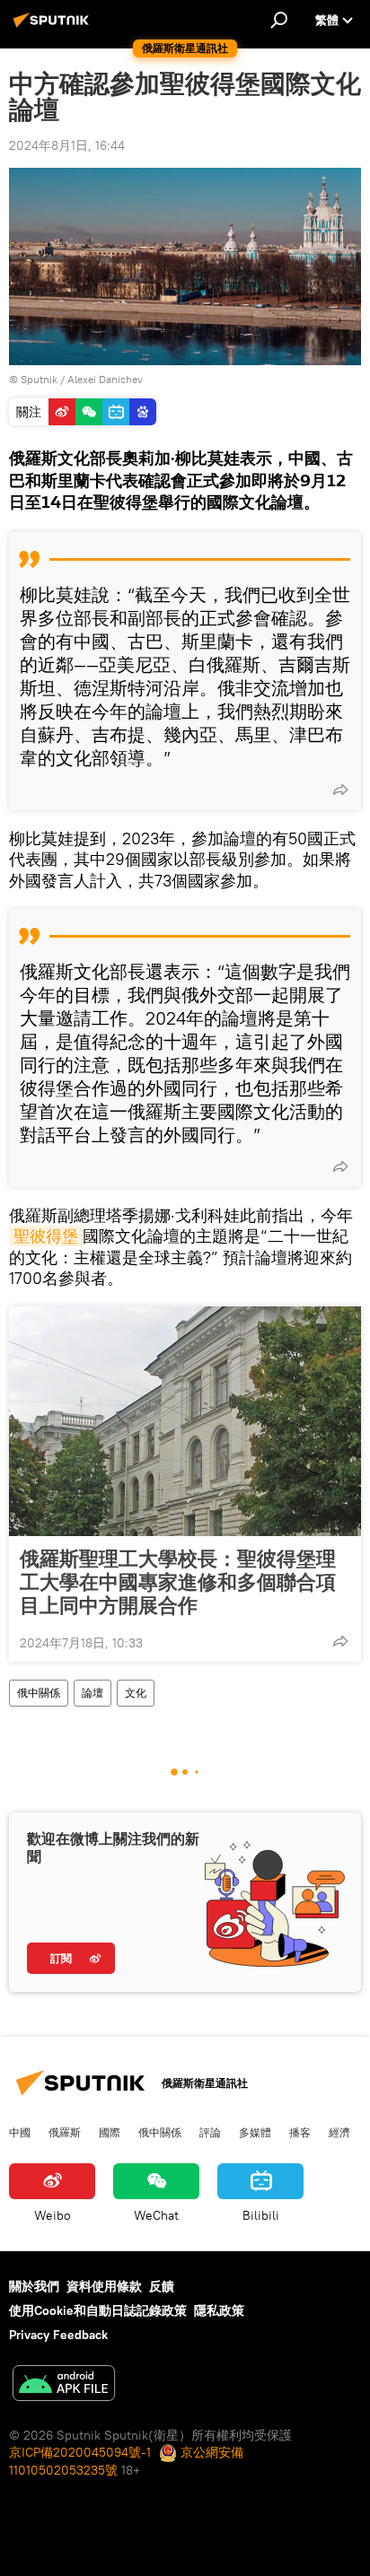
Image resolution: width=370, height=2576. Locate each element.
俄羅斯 (65, 2132)
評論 (210, 2132)
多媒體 (255, 2132)
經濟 (339, 2132)
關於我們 (34, 2286)
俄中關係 (39, 1693)
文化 (136, 1693)
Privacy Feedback (58, 2335)
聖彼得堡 (46, 1236)
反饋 (162, 2286)
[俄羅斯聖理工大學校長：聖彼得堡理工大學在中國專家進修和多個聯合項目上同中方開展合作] (185, 1421)
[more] (340, 790)
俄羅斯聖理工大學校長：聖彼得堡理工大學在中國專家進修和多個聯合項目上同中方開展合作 (178, 1582)
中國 (20, 2132)
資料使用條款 (104, 2286)
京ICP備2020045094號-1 (80, 2452)
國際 (110, 2132)
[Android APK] (64, 2385)
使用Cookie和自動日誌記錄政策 (98, 2310)
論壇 (92, 1693)
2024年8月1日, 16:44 (67, 145)
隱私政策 (219, 2310)
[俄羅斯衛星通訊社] (54, 27)
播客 (300, 2132)
